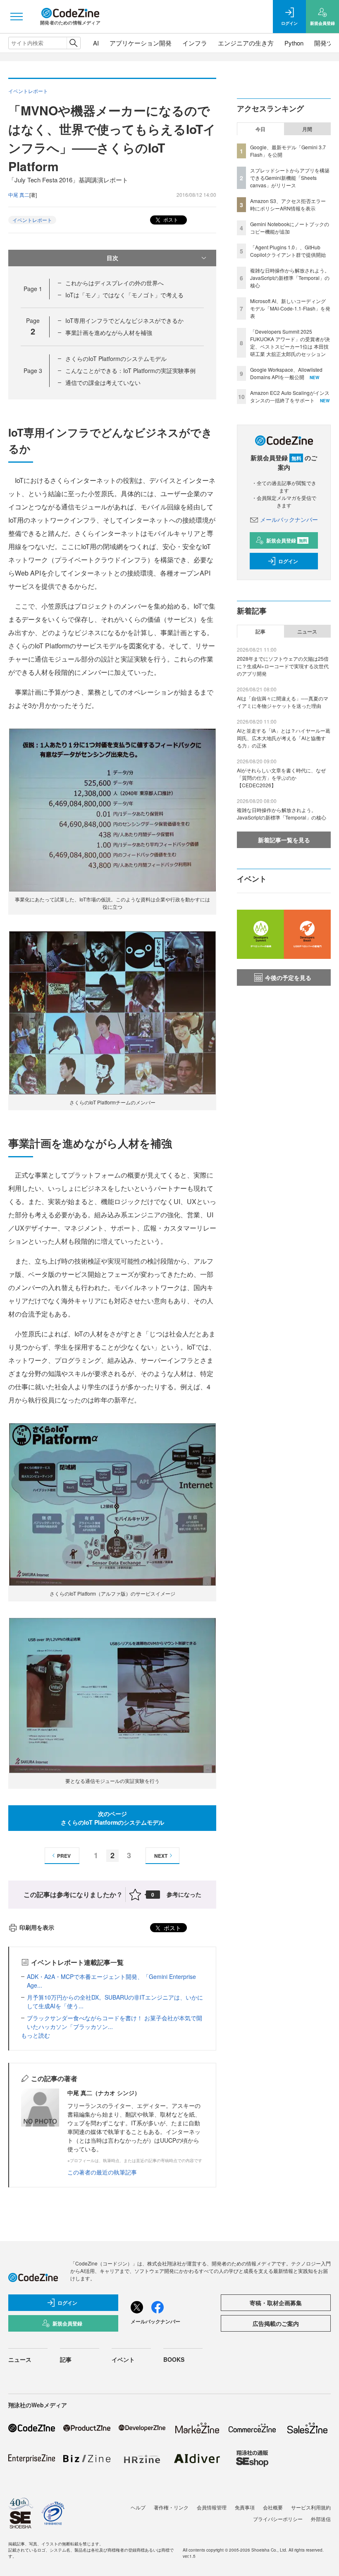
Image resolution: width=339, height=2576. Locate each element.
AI (96, 43)
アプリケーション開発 (141, 43)
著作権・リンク (171, 2507)
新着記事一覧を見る (284, 840)
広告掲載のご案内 (276, 2323)
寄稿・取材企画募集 (276, 2303)
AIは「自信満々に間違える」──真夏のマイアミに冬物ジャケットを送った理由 (283, 702)
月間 (307, 129)
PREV (64, 1856)
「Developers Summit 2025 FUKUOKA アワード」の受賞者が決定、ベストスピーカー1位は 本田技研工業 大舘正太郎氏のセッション (290, 343)
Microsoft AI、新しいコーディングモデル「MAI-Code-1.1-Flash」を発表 (290, 308)
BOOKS (174, 2359)
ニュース (307, 631)
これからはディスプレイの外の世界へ (115, 283)
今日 (260, 129)
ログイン (288, 561)
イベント (123, 2359)
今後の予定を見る (288, 977)
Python (294, 43)
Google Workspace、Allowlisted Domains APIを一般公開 (286, 373)
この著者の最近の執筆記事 (102, 2172)
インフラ (195, 43)
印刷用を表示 (37, 1927)
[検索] (73, 43)
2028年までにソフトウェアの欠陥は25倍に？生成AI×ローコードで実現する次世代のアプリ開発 (283, 666)
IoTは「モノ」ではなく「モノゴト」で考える (124, 295)
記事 (260, 631)
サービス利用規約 (311, 2507)
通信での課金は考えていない (103, 382)
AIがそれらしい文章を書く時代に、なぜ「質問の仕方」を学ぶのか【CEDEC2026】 (281, 778)
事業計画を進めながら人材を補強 (109, 332)
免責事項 (245, 2507)
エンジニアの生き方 (246, 43)
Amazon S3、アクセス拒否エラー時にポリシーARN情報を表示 (288, 204)
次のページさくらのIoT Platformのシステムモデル (112, 1818)
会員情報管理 (212, 2507)
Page (33, 289)
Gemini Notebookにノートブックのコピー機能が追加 (290, 228)
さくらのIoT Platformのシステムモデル (116, 358)
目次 (112, 258)
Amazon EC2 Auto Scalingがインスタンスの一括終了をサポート (290, 396)
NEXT (161, 1856)
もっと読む (36, 2035)
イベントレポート (32, 220)
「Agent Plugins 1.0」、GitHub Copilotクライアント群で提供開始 (288, 251)
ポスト (170, 219)
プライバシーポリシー (278, 2519)
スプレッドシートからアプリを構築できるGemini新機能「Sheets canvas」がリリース (290, 178)
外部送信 (321, 2519)
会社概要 (273, 2507)
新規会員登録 (287, 540)
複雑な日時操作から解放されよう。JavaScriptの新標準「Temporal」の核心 (290, 278)
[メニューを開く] (17, 17)
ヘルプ (138, 2507)
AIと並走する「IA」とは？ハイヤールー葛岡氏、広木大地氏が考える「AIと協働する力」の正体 (284, 738)
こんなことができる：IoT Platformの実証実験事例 (130, 370)
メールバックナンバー (289, 519)
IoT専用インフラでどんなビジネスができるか (124, 320)
